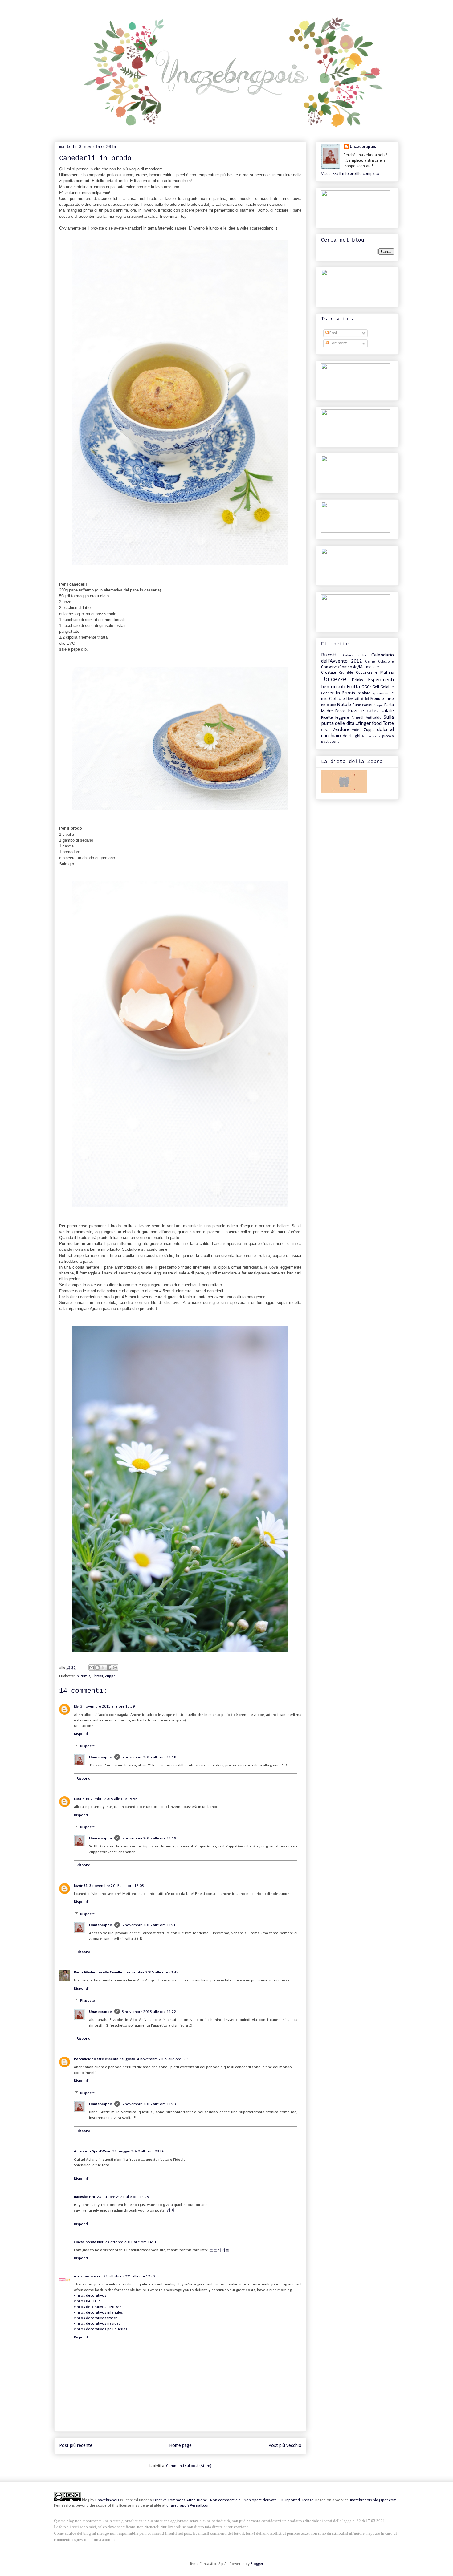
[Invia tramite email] (92, 1668)
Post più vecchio (285, 2446)
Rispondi (81, 1734)
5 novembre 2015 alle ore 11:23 (149, 2104)
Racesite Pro (85, 2197)
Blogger (257, 2564)
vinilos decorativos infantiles (98, 2312)
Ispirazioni (380, 693)
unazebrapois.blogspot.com (373, 2500)
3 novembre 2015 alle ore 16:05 (117, 1886)
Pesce (340, 711)
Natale (344, 705)
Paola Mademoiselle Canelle (98, 1972)
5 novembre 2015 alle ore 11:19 (149, 1838)
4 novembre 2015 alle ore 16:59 (164, 2059)
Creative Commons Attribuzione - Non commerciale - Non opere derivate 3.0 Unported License (233, 2500)
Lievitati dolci (357, 699)
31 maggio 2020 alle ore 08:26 (138, 2151)
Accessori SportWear (92, 2151)
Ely (76, 1706)
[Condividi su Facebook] (109, 1668)
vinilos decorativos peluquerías (101, 2329)
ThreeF (98, 1676)
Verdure (341, 730)
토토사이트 (219, 2250)
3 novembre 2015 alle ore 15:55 (110, 1799)
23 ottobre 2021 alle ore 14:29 (123, 2197)
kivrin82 (81, 1886)
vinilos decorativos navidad (97, 2324)
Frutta (353, 687)
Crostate (329, 673)
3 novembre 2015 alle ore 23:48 (151, 1972)
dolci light (352, 736)
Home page (180, 2446)
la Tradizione (371, 736)
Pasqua (378, 705)
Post (333, 333)
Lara (78, 1799)
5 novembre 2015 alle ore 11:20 (149, 1925)
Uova (325, 730)
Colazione (386, 662)
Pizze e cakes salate (371, 711)
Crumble (346, 673)
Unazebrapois (101, 1757)
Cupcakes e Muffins (375, 673)
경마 (170, 2210)
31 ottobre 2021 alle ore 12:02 (130, 2276)
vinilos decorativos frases (96, 2318)
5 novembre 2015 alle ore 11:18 (149, 1757)
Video (357, 730)
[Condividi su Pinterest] (115, 1668)
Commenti (338, 343)
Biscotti (329, 655)
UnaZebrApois (107, 2500)
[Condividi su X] (103, 1668)
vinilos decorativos (90, 2296)
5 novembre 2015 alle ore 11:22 (149, 2012)
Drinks (357, 680)
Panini (367, 705)
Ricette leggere (335, 718)
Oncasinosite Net (89, 2242)
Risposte (88, 1746)
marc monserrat (88, 2276)
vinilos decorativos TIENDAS (98, 2307)
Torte (388, 723)
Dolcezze (334, 679)
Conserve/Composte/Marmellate (350, 667)
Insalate (364, 693)
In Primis (83, 1676)
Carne (370, 662)
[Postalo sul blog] (97, 1668)
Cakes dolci (355, 656)
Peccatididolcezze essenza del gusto (105, 2059)
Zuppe (110, 1676)
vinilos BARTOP (87, 2301)
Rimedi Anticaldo (366, 718)
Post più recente (76, 2446)
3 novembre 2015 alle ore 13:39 (108, 1706)
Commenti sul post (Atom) (189, 2466)
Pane (357, 705)
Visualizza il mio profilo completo (350, 174)
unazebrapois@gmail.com (189, 2506)
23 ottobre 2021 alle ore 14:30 (131, 2242)
